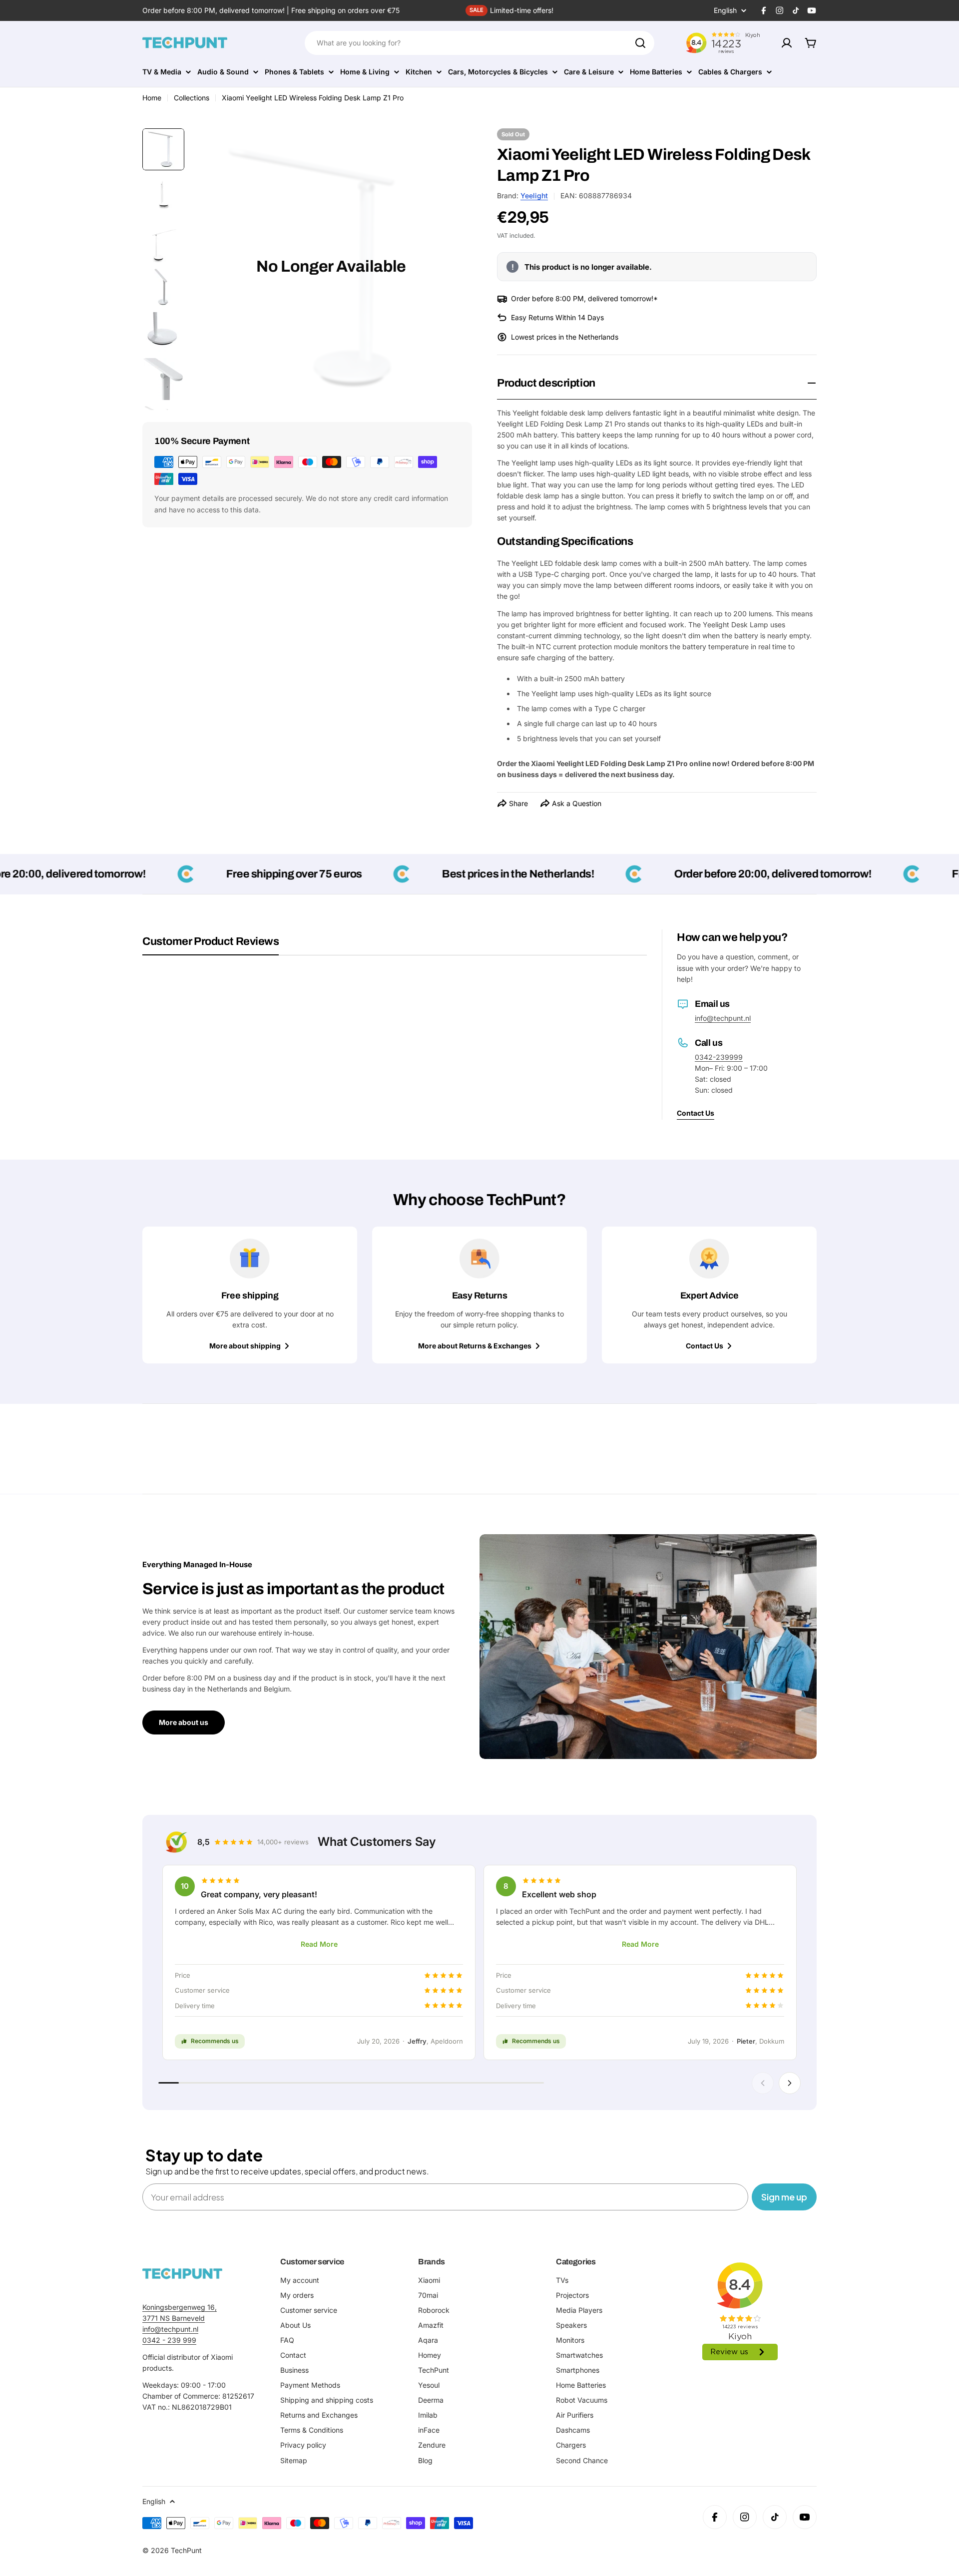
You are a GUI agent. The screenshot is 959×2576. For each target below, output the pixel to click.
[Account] (787, 43)
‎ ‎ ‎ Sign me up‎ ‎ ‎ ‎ (784, 2197)
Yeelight (534, 196)
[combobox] (479, 43)
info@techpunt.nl (723, 1018)
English (725, 10)
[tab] (211, 945)
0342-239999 (719, 1057)
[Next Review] (790, 2083)
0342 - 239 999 (169, 2340)
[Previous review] (763, 2083)
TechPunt (186, 2550)
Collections (192, 98)
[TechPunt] (182, 2274)
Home (152, 98)
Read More (319, 1944)
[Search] (640, 43)
